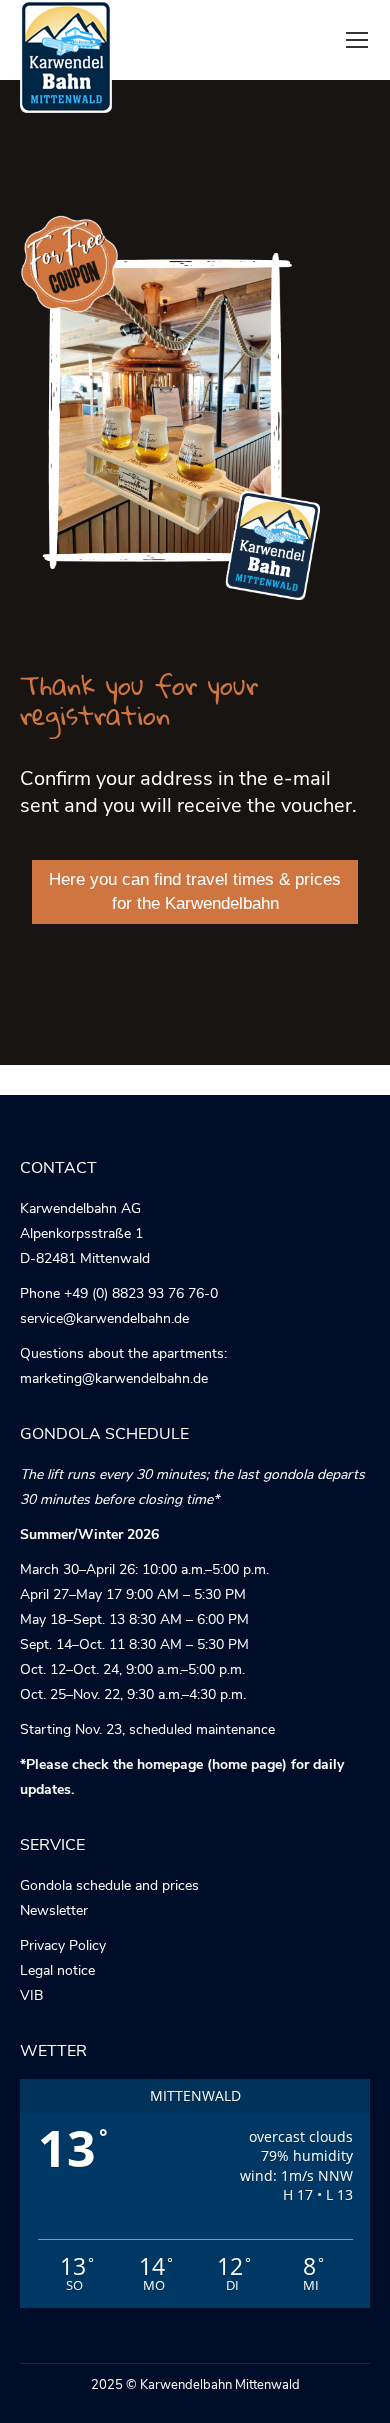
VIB (31, 1995)
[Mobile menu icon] (357, 40)
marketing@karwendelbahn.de (114, 1378)
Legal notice (57, 1970)
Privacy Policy (63, 1945)
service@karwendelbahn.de (104, 1318)
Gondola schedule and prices (109, 1885)
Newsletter (54, 1910)
